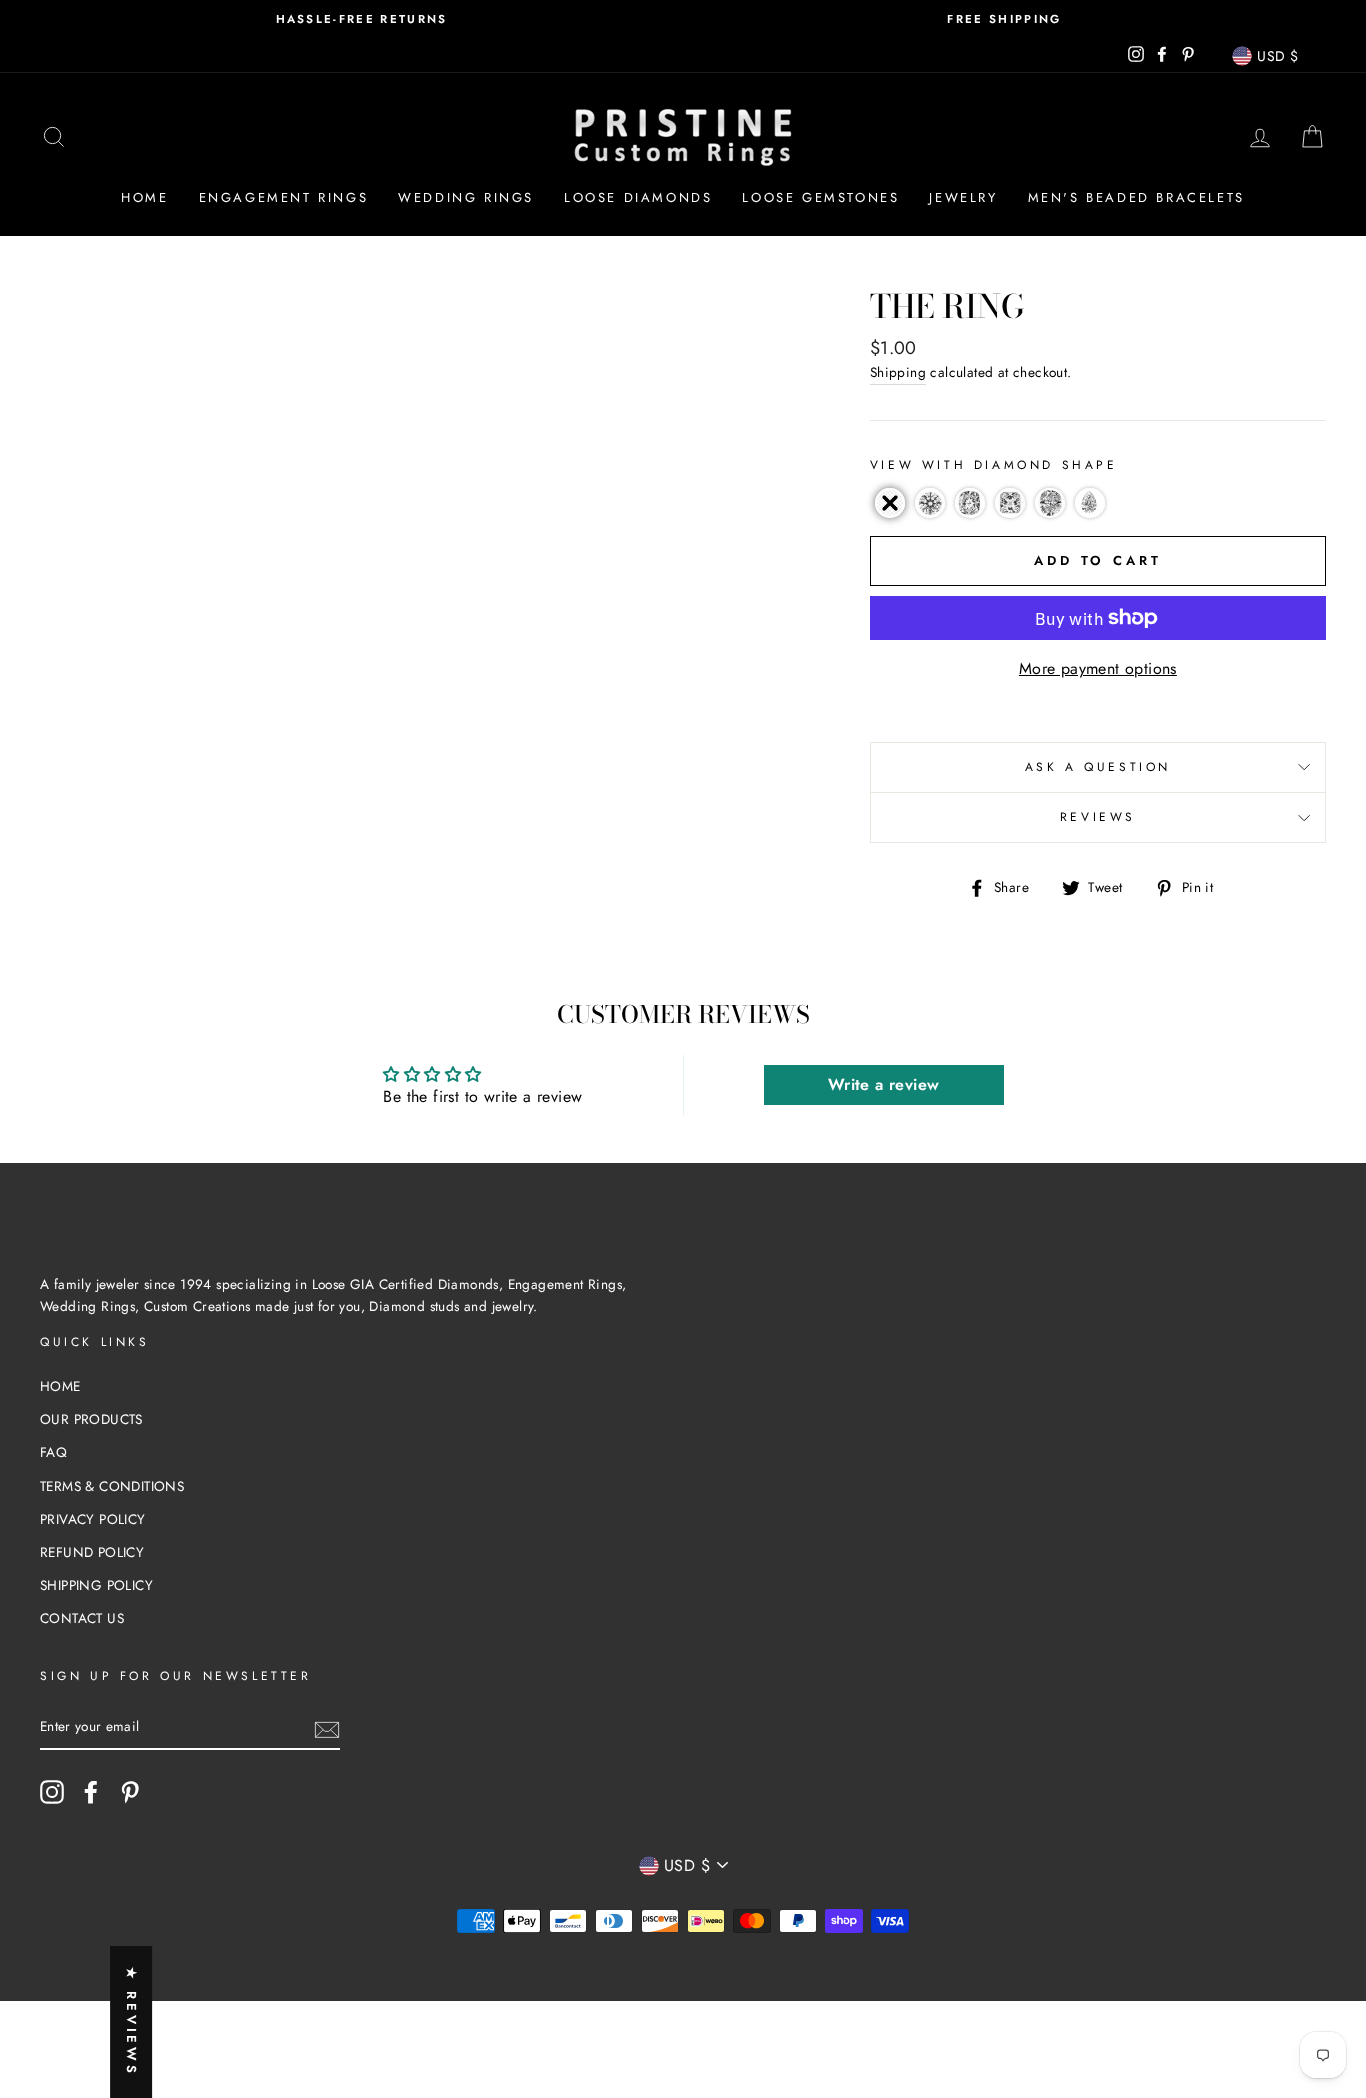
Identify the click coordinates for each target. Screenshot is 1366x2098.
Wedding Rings (466, 197)
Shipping (898, 372)
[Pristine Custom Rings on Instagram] (52, 1792)
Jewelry (963, 197)
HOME (60, 1386)
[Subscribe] (327, 1728)
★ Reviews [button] (131, 2022)
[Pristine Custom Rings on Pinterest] (130, 1792)
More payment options (1098, 668)
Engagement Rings (284, 197)
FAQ (53, 1452)
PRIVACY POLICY (93, 1519)
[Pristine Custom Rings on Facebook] (91, 1792)
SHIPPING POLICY (96, 1585)
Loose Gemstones (820, 197)
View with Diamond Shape (994, 465)
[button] (890, 503)
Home (144, 197)
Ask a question (1098, 767)
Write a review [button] (884, 1084)
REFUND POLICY (92, 1552)
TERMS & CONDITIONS (112, 1486)
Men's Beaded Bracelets (1136, 197)
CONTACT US (82, 1618)
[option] (361, 19)
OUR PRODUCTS (91, 1419)
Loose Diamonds (638, 197)
